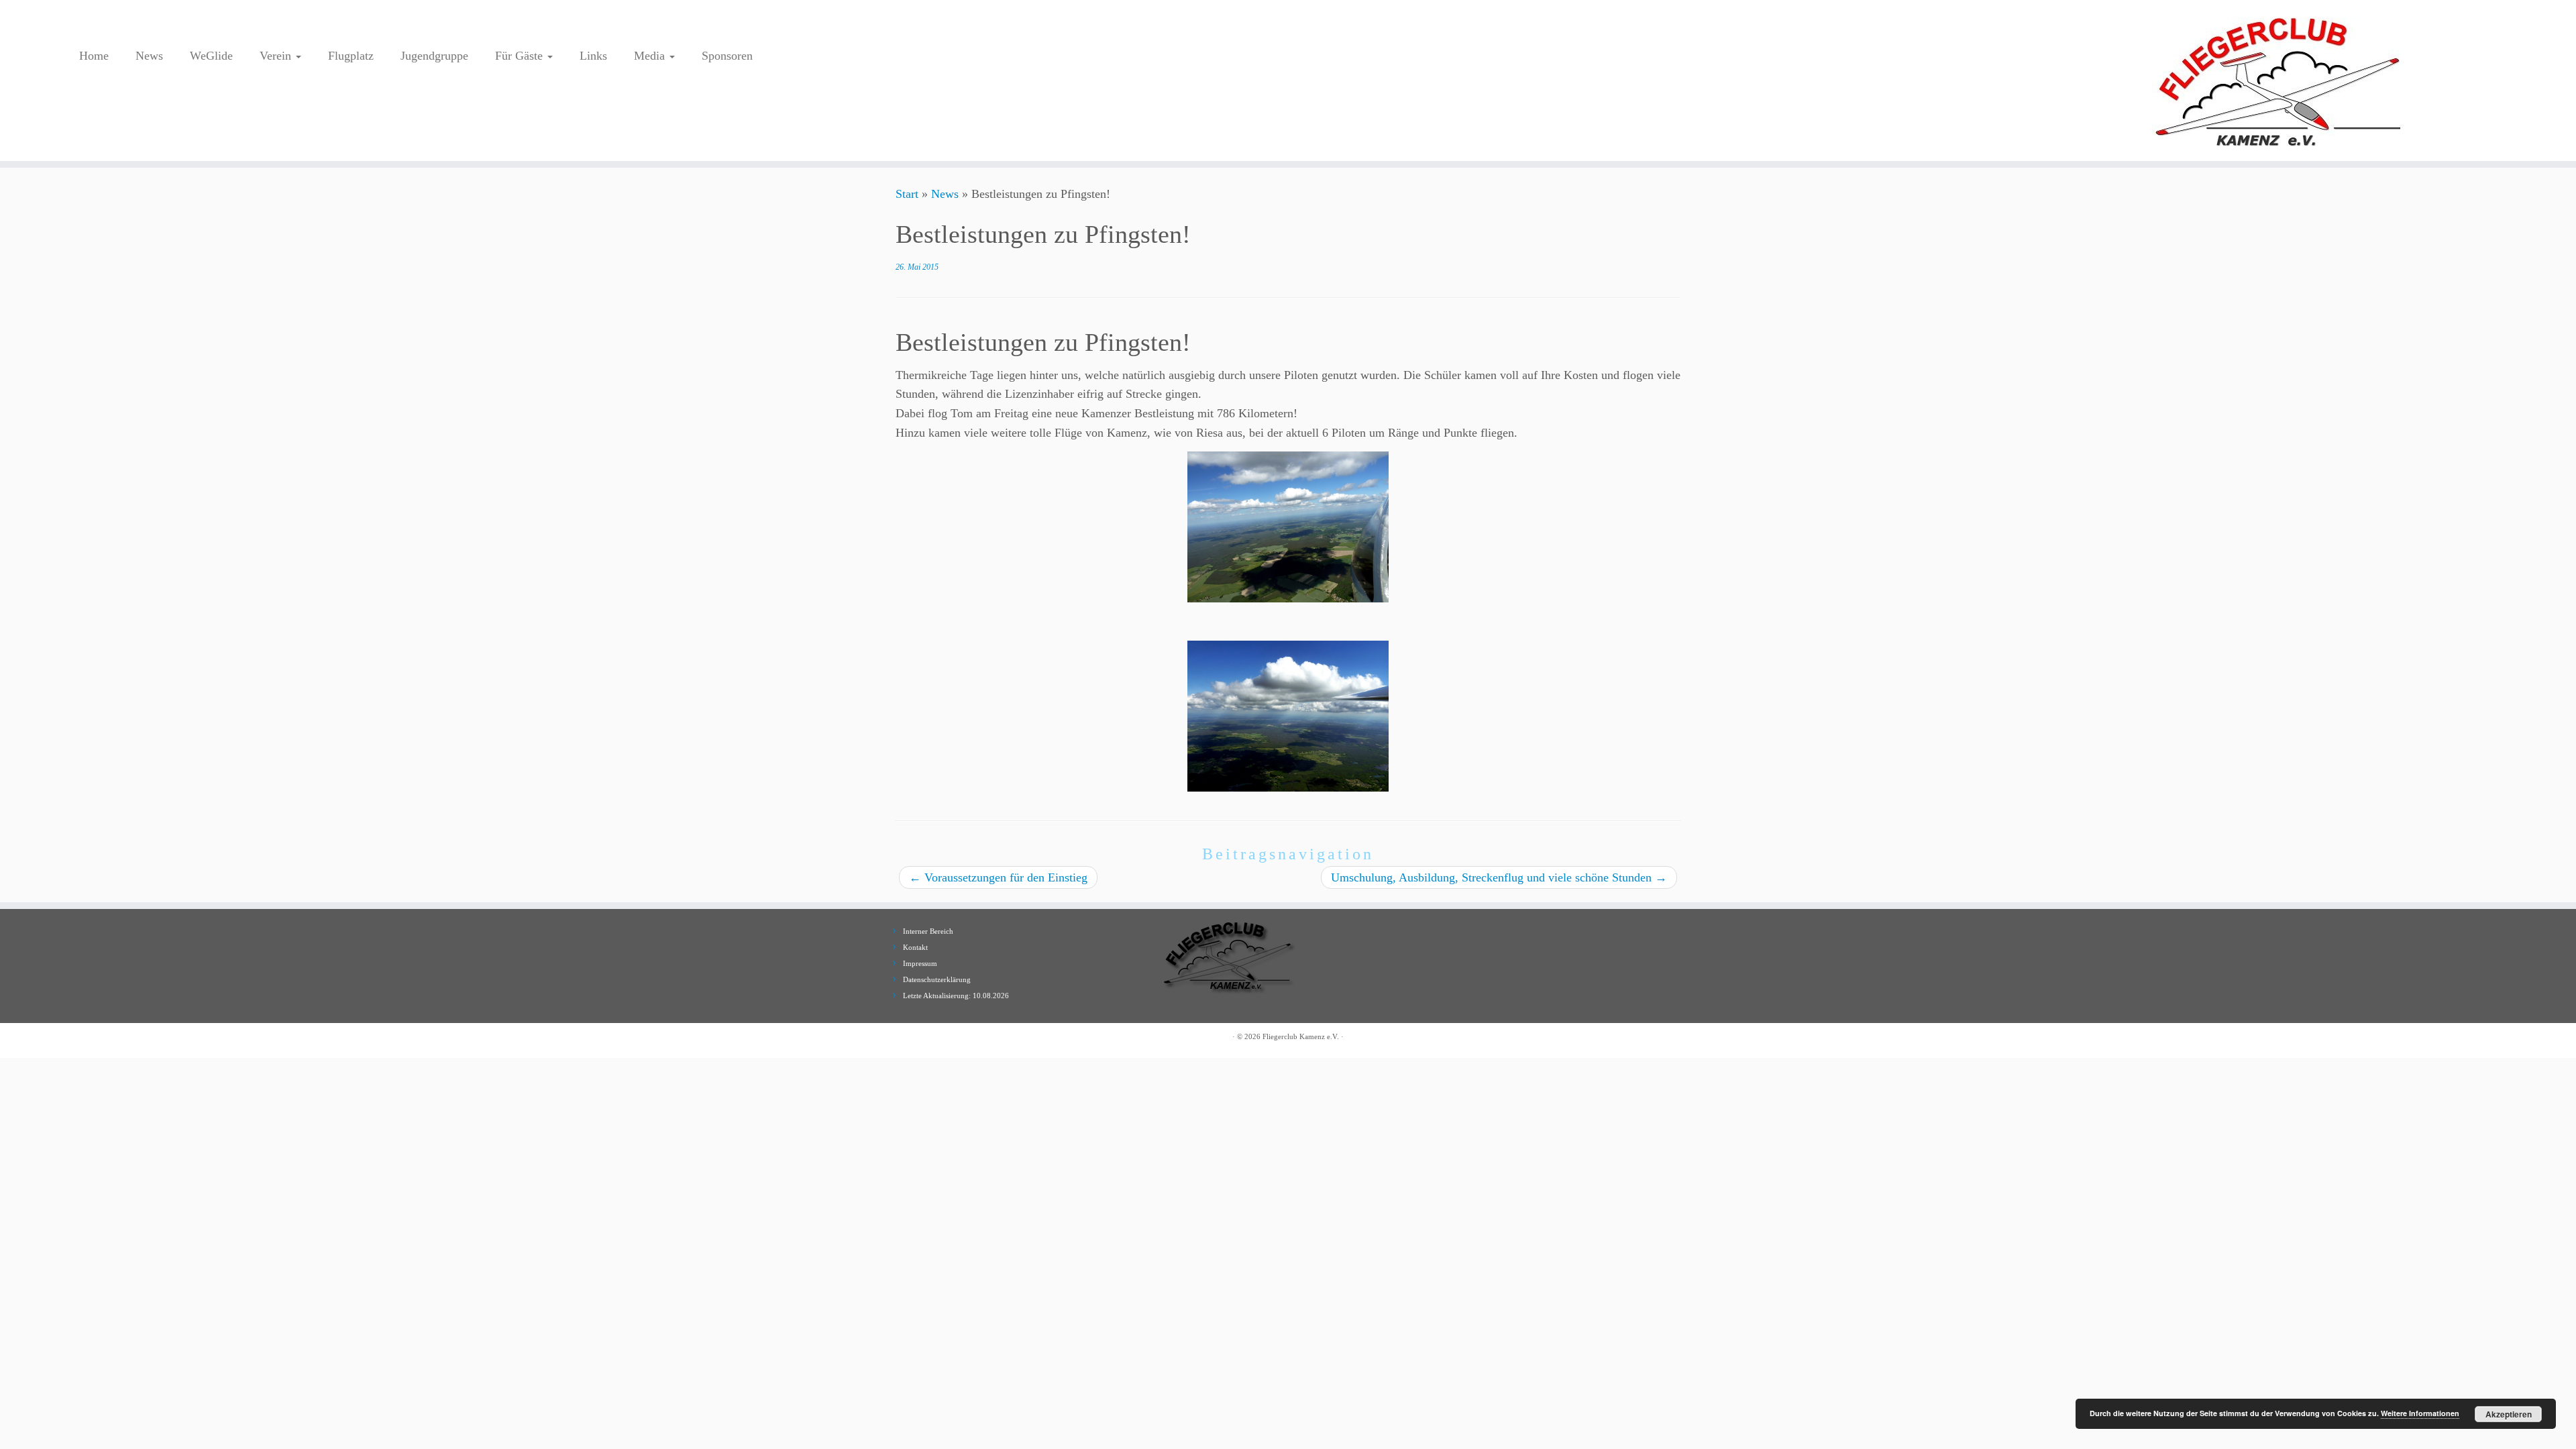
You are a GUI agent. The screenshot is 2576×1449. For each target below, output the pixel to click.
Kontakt (915, 947)
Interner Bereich (928, 931)
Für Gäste (521, 56)
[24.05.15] (1288, 527)
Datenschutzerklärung (937, 979)
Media (651, 56)
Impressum (920, 963)
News (149, 56)
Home (94, 56)
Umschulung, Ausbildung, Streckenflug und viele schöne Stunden (1499, 877)
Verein (277, 56)
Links (593, 56)
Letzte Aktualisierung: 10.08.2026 (956, 996)
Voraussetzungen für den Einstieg (998, 877)
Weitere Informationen (2420, 1413)
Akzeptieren (2509, 1414)
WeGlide (211, 56)
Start (907, 194)
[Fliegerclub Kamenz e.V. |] (2279, 80)
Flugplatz (351, 56)
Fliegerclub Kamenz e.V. (1301, 1036)
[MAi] (1288, 716)
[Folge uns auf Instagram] (90, 25)
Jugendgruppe (434, 56)
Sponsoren (727, 56)
